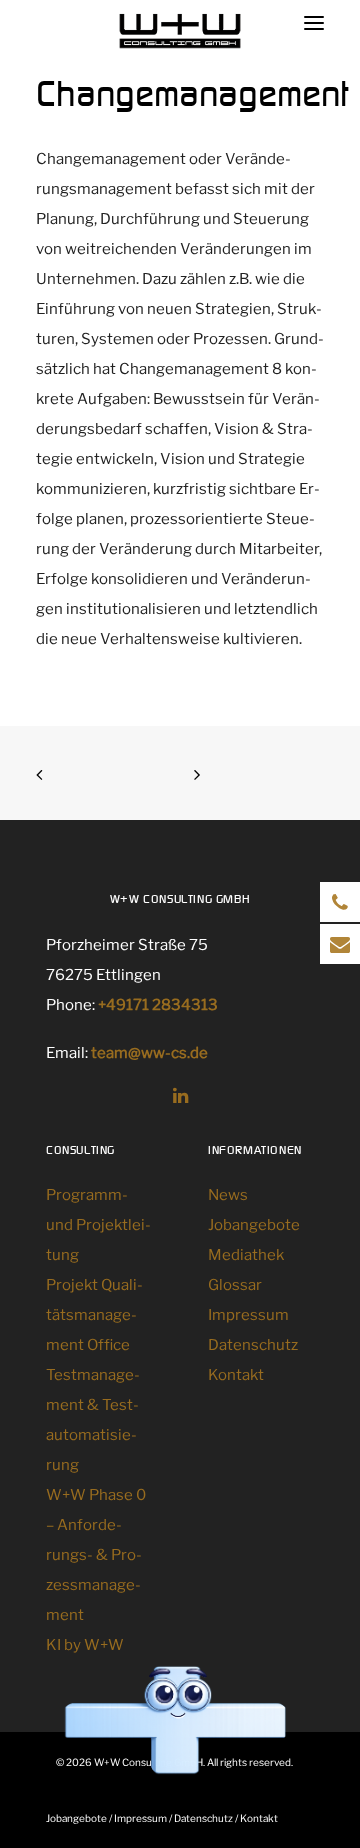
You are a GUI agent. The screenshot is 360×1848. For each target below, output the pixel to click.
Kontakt (236, 1375)
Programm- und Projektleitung (98, 1225)
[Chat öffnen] (175, 1721)
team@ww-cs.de (149, 1053)
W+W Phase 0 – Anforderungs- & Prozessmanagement (96, 1555)
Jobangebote (254, 1225)
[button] (180, 1098)
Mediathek (246, 1255)
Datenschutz (253, 1345)
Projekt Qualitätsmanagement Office (94, 1315)
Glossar (235, 1285)
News (228, 1195)
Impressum (248, 1315)
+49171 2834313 (158, 1005)
